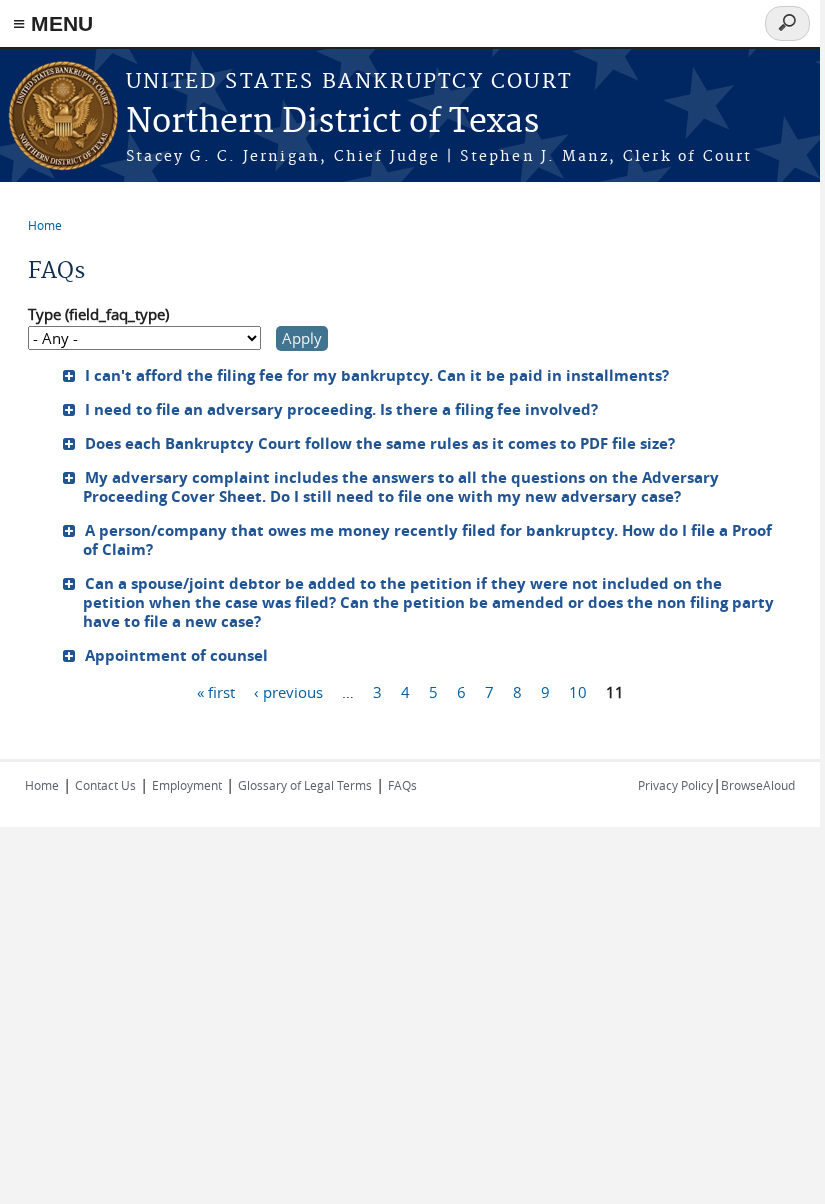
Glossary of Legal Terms (305, 785)
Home (45, 225)
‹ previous (288, 692)
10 (578, 692)
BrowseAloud (758, 785)
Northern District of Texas (332, 122)
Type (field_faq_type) (98, 314)
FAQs (402, 785)
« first (216, 692)
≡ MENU (53, 23)
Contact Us (105, 785)
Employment (187, 785)
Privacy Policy (675, 785)
